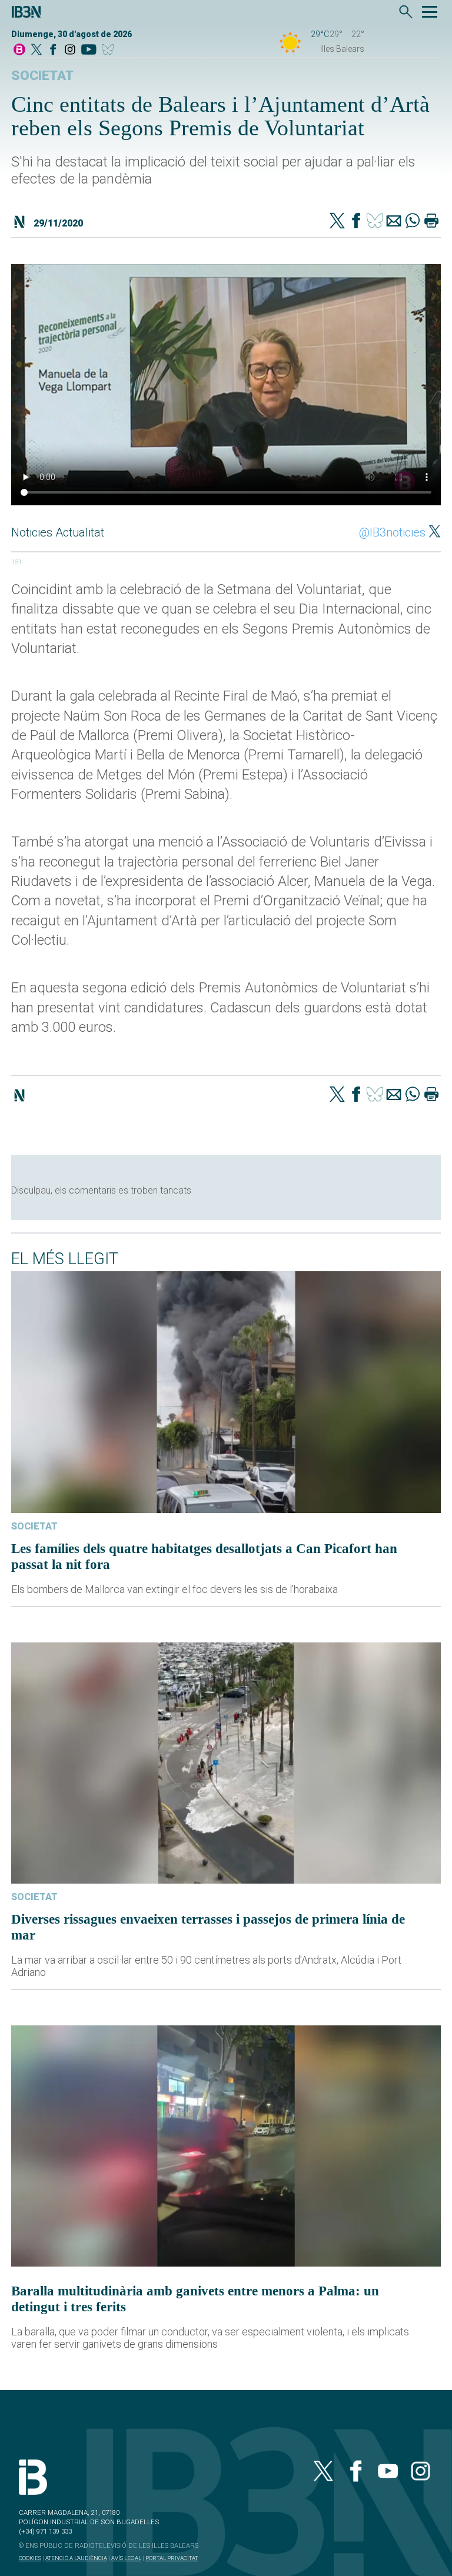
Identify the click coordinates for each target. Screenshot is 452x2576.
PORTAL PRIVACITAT (172, 2558)
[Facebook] (53, 50)
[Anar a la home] (19, 50)
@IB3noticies (392, 532)
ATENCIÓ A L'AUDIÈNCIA (76, 2558)
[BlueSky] (110, 50)
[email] (394, 222)
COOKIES (30, 2558)
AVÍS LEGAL (126, 2558)
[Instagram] (70, 50)
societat (42, 76)
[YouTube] (89, 50)
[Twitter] (337, 222)
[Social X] (36, 50)
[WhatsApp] (413, 222)
